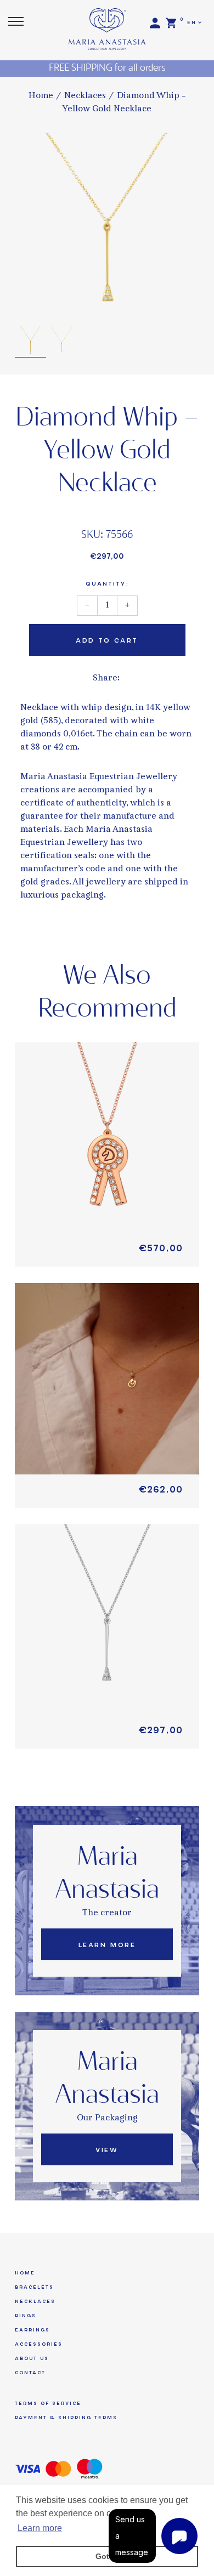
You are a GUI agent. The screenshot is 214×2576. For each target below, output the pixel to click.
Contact (30, 2373)
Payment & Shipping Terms (66, 2418)
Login (155, 23)
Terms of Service (48, 2403)
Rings (26, 2316)
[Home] (107, 25)
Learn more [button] (40, 2528)
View (107, 2150)
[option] (107, 225)
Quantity (107, 584)
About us (32, 2358)
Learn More (107, 1945)
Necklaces (85, 96)
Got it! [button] (107, 2556)
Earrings (32, 2330)
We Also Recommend (107, 993)
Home (41, 96)
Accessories (39, 2344)
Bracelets (34, 2287)
